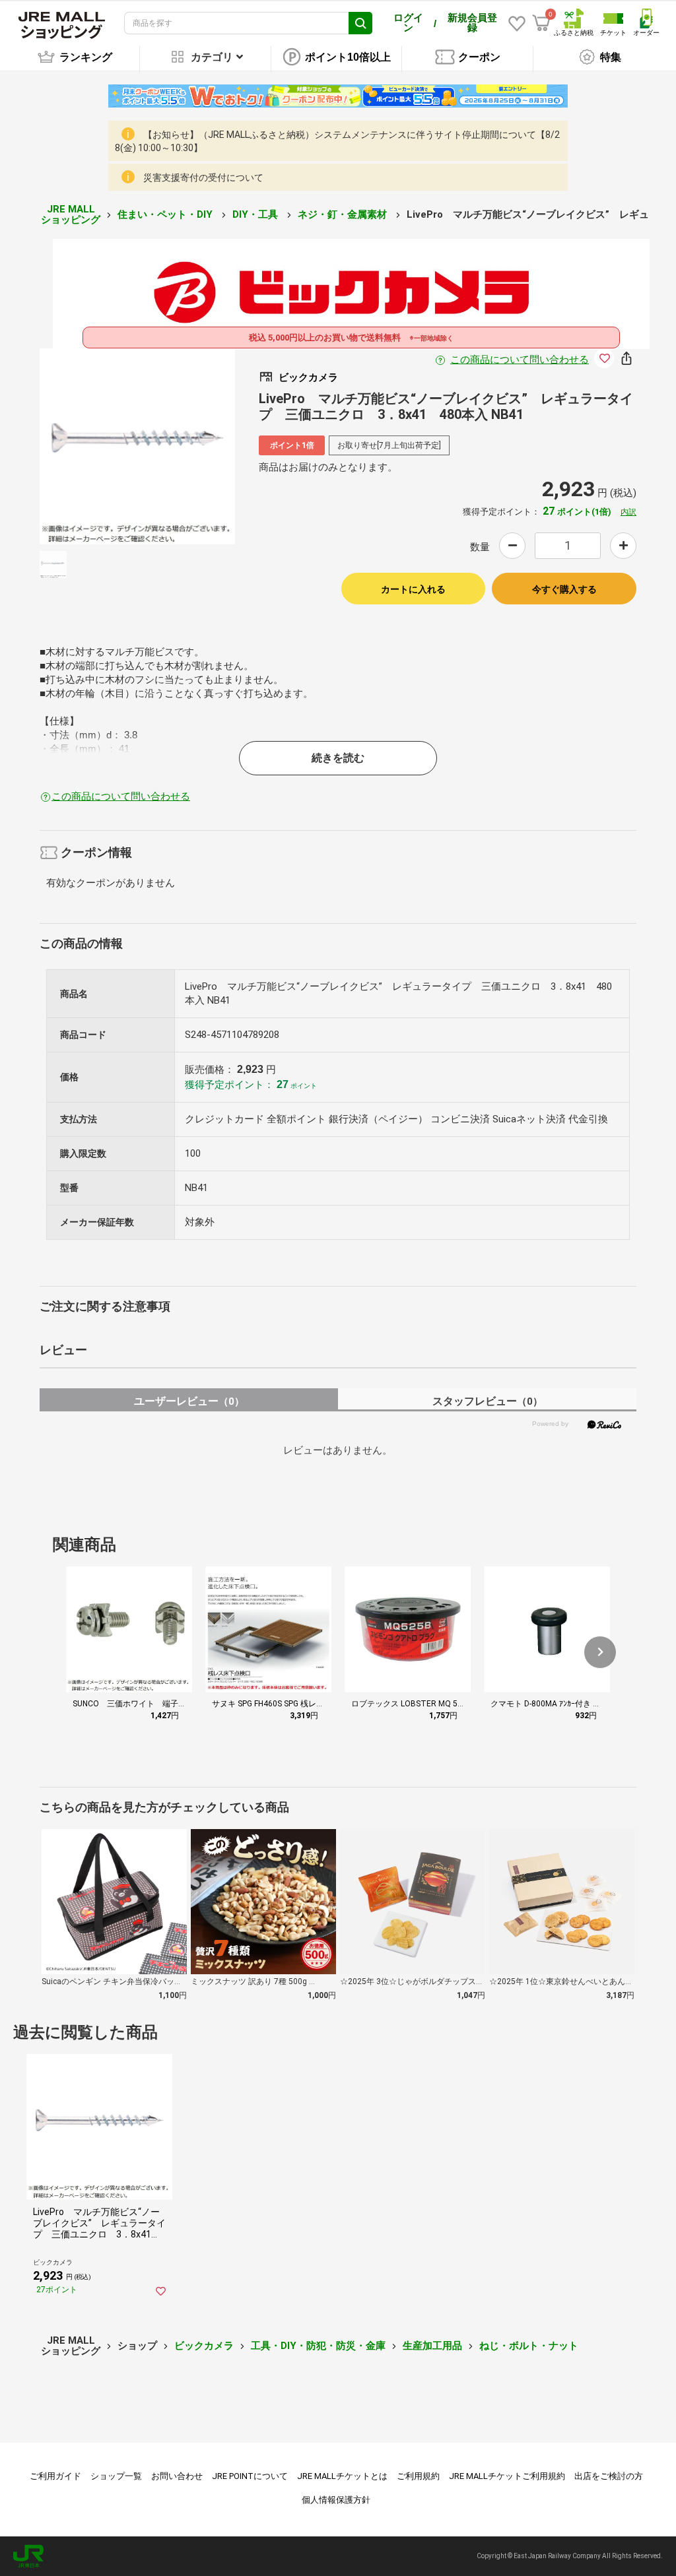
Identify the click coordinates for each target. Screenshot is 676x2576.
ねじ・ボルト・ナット (529, 2346)
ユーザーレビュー (189, 1401)
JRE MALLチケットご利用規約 (507, 2476)
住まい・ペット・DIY (166, 214)
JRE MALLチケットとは (342, 2476)
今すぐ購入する (564, 589)
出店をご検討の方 (609, 2476)
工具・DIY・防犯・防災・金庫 (318, 2346)
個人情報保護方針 (336, 2500)
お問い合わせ (177, 2476)
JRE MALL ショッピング (71, 215)
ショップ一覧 (116, 2476)
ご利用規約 (418, 2476)
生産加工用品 (432, 2346)
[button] (600, 1652)
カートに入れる (413, 589)
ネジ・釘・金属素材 (344, 214)
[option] (138, 446)
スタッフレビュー (488, 1401)
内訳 (628, 512)
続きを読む (338, 758)
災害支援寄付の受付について (203, 177)
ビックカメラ (204, 2346)
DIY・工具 (256, 214)
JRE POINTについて (250, 2476)
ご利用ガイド (55, 2476)
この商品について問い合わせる (520, 360)
